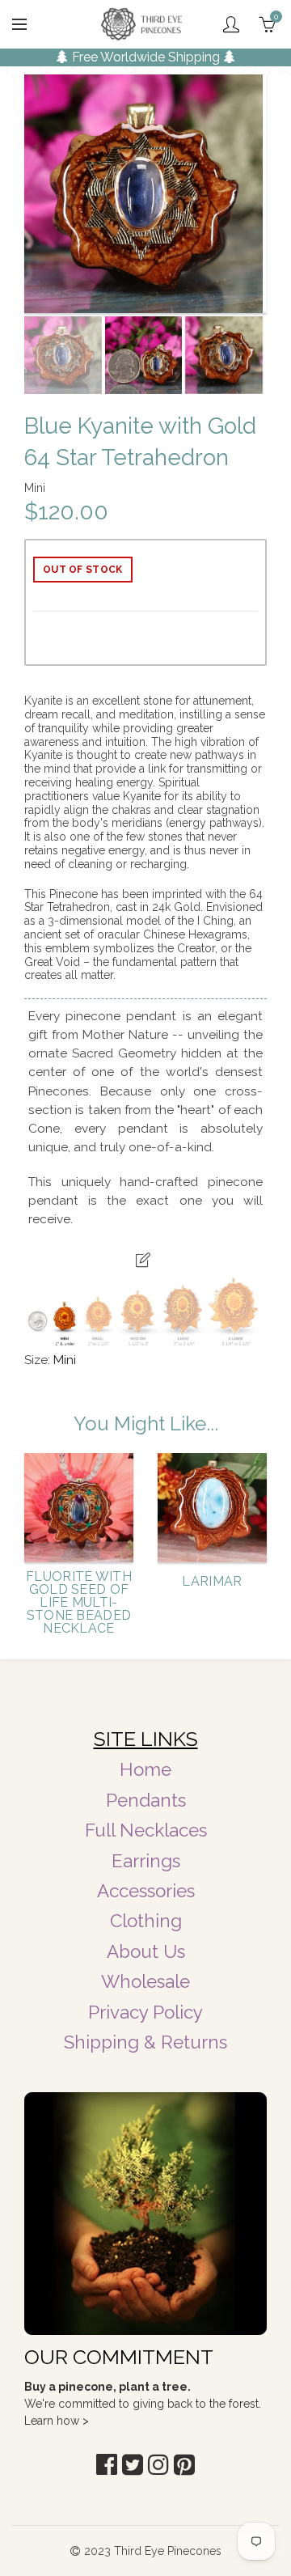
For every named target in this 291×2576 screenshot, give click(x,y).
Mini (65, 1360)
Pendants (146, 1800)
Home (145, 1769)
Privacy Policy (145, 2012)
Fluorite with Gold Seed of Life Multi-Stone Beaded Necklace (79, 1603)
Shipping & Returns (145, 2042)
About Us (146, 1951)
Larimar (212, 1582)
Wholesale (145, 1981)
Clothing (146, 1921)
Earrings (146, 1861)
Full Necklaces (146, 1830)
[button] (107, 2465)
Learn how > (57, 2421)
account (231, 24)
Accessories (146, 1891)
